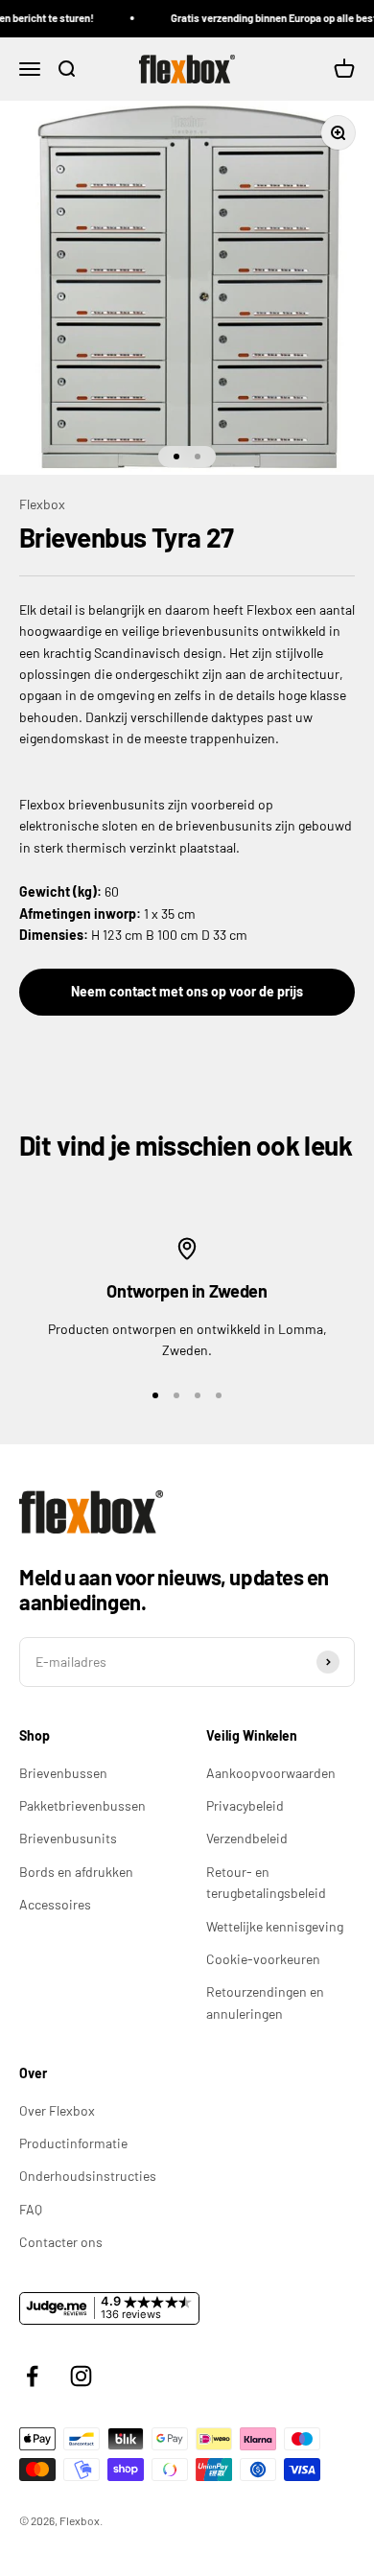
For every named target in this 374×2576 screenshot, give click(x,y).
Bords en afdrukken (76, 1872)
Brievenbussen (63, 1773)
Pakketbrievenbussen (82, 1805)
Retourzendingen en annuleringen (265, 2002)
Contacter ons (61, 2242)
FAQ (31, 2209)
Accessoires (55, 1904)
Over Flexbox (57, 2110)
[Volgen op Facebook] (32, 2376)
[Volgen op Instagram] (81, 2376)
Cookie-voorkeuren (263, 1959)
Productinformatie (73, 2143)
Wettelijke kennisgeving (275, 1926)
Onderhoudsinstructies (88, 2176)
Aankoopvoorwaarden (271, 1773)
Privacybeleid (245, 1805)
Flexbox (42, 504)
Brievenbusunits (68, 1838)
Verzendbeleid (247, 1838)
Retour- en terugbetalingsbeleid (266, 1882)
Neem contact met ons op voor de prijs (187, 991)
